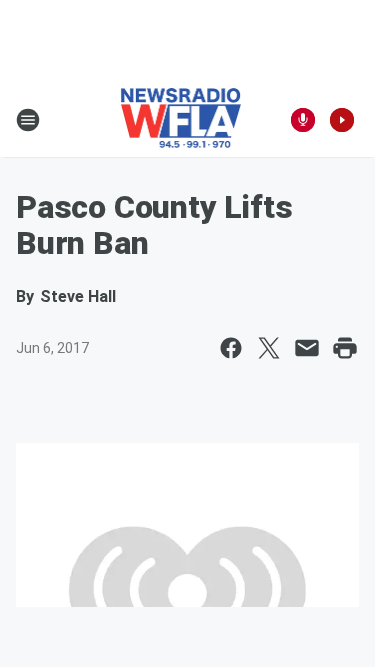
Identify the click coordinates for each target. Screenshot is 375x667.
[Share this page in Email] (307, 348)
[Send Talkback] (303, 120)
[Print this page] (345, 348)
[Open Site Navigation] (28, 120)
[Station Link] (181, 120)
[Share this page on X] (269, 348)
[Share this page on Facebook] (231, 348)
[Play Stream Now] (342, 120)
